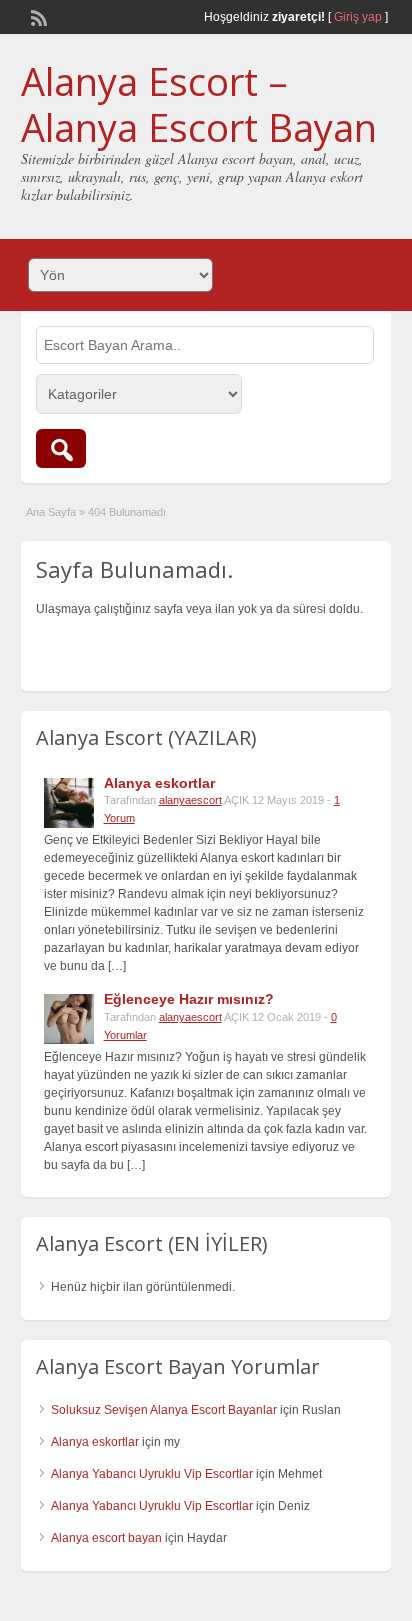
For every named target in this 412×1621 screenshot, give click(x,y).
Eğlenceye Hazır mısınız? (189, 999)
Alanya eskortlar (159, 783)
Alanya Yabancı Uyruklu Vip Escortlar (152, 1474)
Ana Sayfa (51, 512)
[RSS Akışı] (37, 16)
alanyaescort (190, 800)
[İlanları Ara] (61, 448)
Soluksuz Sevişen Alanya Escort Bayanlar (164, 1410)
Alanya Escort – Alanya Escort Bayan (199, 104)
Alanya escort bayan (106, 1538)
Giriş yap (358, 17)
